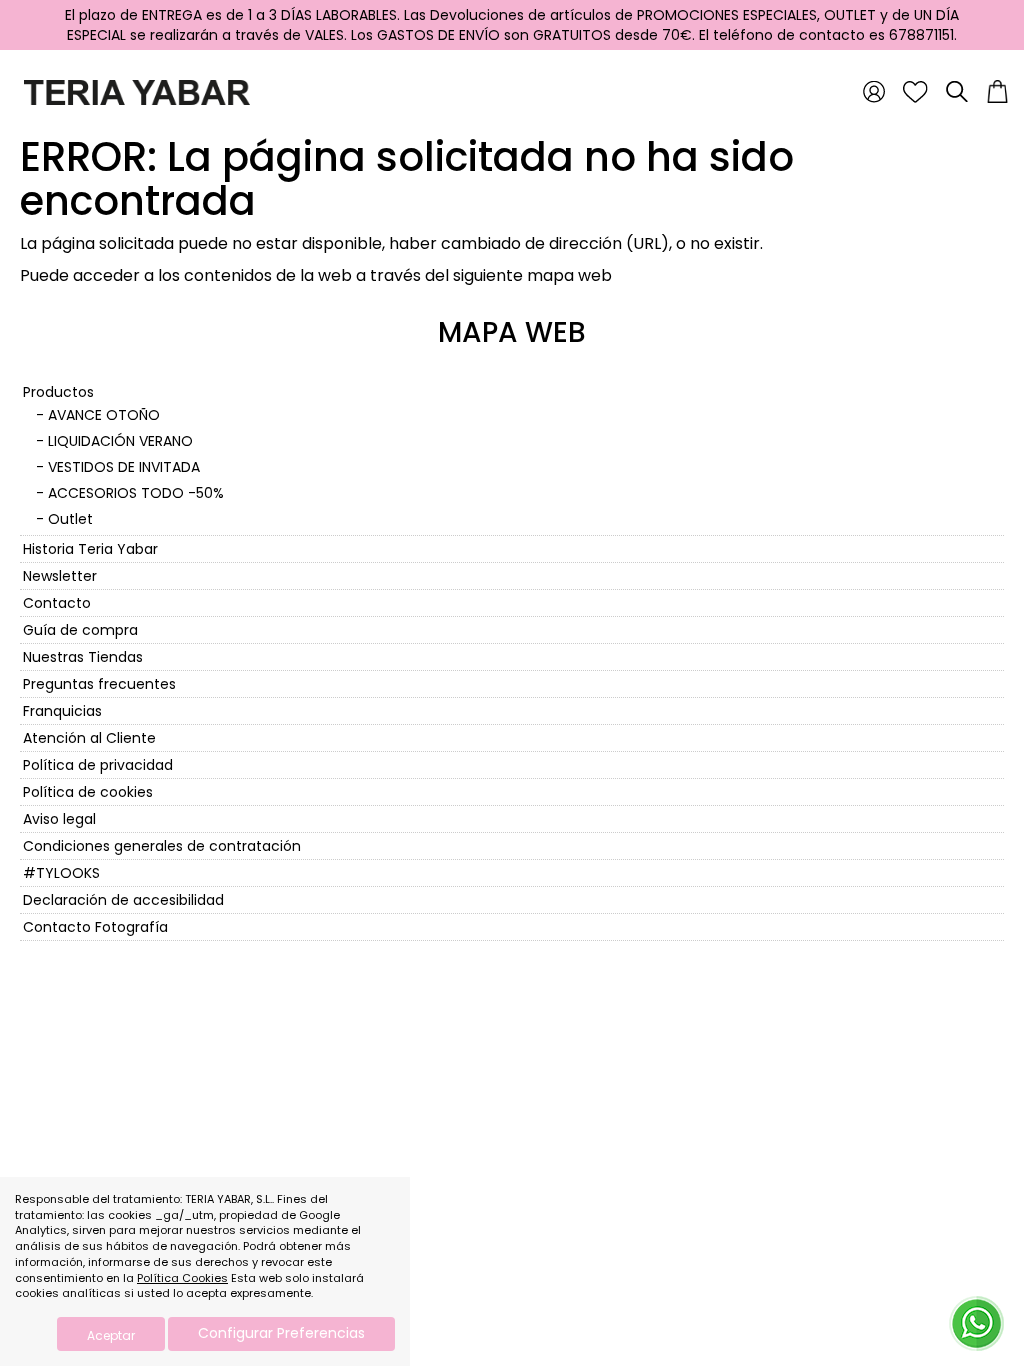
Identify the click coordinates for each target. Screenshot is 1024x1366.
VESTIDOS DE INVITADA (124, 467)
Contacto (57, 603)
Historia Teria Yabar (90, 549)
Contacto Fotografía (95, 927)
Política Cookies (182, 1278)
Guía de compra (80, 630)
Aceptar (111, 1335)
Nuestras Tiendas (83, 657)
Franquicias (62, 711)
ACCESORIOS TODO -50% (136, 493)
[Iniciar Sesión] (874, 91)
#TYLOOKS (61, 873)
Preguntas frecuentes (99, 684)
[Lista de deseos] (915, 91)
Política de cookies (88, 792)
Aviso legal (59, 819)
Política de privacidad (98, 765)
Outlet (70, 519)
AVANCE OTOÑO (104, 415)
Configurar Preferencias (281, 1333)
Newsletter (60, 576)
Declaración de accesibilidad (123, 900)
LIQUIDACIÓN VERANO (120, 441)
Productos (58, 392)
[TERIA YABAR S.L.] (132, 91)
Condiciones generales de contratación (162, 846)
